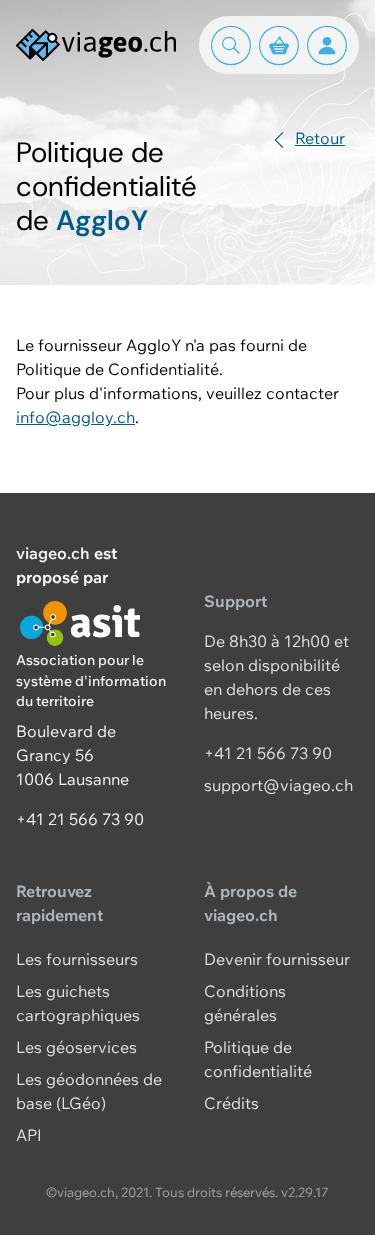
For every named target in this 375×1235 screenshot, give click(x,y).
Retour (320, 138)
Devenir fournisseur (277, 959)
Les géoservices (76, 1047)
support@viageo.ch (278, 785)
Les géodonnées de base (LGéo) (89, 1091)
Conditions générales (245, 1003)
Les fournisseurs (77, 959)
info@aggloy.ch (75, 417)
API (29, 1135)
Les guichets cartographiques (78, 1003)
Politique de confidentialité (258, 1059)
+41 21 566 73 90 (80, 819)
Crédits (231, 1103)
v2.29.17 (305, 1192)
